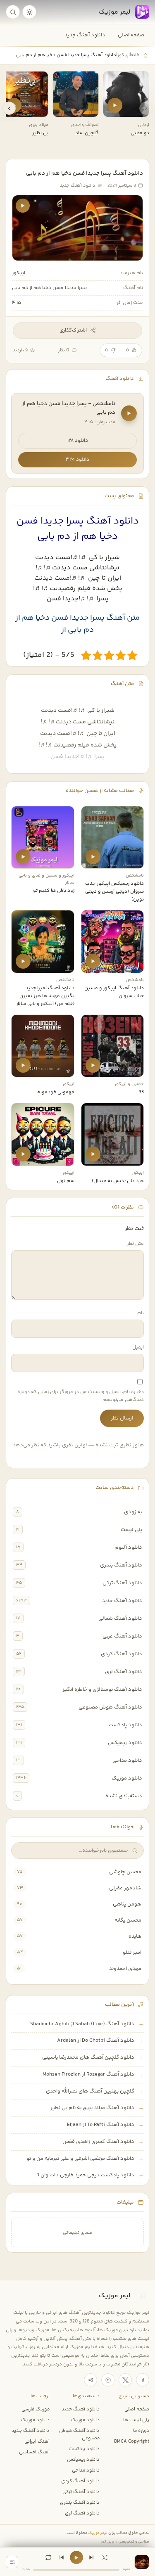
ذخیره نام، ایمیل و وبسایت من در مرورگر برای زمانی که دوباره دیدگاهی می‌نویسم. (81, 1396)
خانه (135, 55)
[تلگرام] (91, 2380)
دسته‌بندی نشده (124, 1796)
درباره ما (141, 2431)
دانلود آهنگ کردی (122, 1654)
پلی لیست (131, 1530)
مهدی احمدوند (125, 1969)
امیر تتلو (132, 1953)
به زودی (133, 1512)
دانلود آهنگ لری (124, 1672)
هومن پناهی (127, 1904)
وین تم (107, 2542)
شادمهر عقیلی (125, 1888)
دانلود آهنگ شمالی (120, 1619)
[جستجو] (13, 12)
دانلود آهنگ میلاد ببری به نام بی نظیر (92, 2108)
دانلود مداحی (127, 1761)
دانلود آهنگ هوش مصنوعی (110, 1707)
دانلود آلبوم (128, 1547)
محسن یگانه (128, 1920)
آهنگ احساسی (34, 2452)
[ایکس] (125, 2380)
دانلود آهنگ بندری (121, 1565)
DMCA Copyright (132, 2441)
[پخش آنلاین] (115, 105)
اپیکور (124, 55)
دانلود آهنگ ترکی (122, 1583)
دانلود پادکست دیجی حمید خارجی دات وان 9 (85, 2175)
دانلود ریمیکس (125, 1743)
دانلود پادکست (125, 1725)
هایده (135, 1936)
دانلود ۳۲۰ (77, 460)
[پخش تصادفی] (105, 2557)
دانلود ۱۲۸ (78, 441)
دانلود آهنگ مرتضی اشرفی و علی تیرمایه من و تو (80, 2159)
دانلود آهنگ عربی (122, 1636)
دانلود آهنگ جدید (85, 35)
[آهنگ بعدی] (91, 2557)
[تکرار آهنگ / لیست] (48, 2557)
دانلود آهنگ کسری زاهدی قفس (98, 2142)
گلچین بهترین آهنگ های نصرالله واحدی (90, 2091)
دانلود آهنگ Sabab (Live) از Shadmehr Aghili (82, 2024)
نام (141, 1313)
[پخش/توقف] (76, 2557)
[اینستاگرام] (108, 2380)
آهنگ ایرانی (37, 2441)
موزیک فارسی (36, 2409)
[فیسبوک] (143, 2380)
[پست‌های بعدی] (9, 108)
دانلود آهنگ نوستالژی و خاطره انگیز (102, 1690)
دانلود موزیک (127, 1778)
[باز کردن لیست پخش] (12, 2562)
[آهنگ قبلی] (62, 2557)
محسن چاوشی (125, 1872)
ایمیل (138, 1347)
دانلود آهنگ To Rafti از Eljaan (101, 2125)
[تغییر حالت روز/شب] (29, 12)
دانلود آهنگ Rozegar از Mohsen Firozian (88, 2074)
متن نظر (135, 1244)
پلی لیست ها (136, 2420)
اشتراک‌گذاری (73, 331)
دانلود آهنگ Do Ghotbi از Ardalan (96, 2040)
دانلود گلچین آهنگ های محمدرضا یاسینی (88, 2057)
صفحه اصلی (131, 35)
